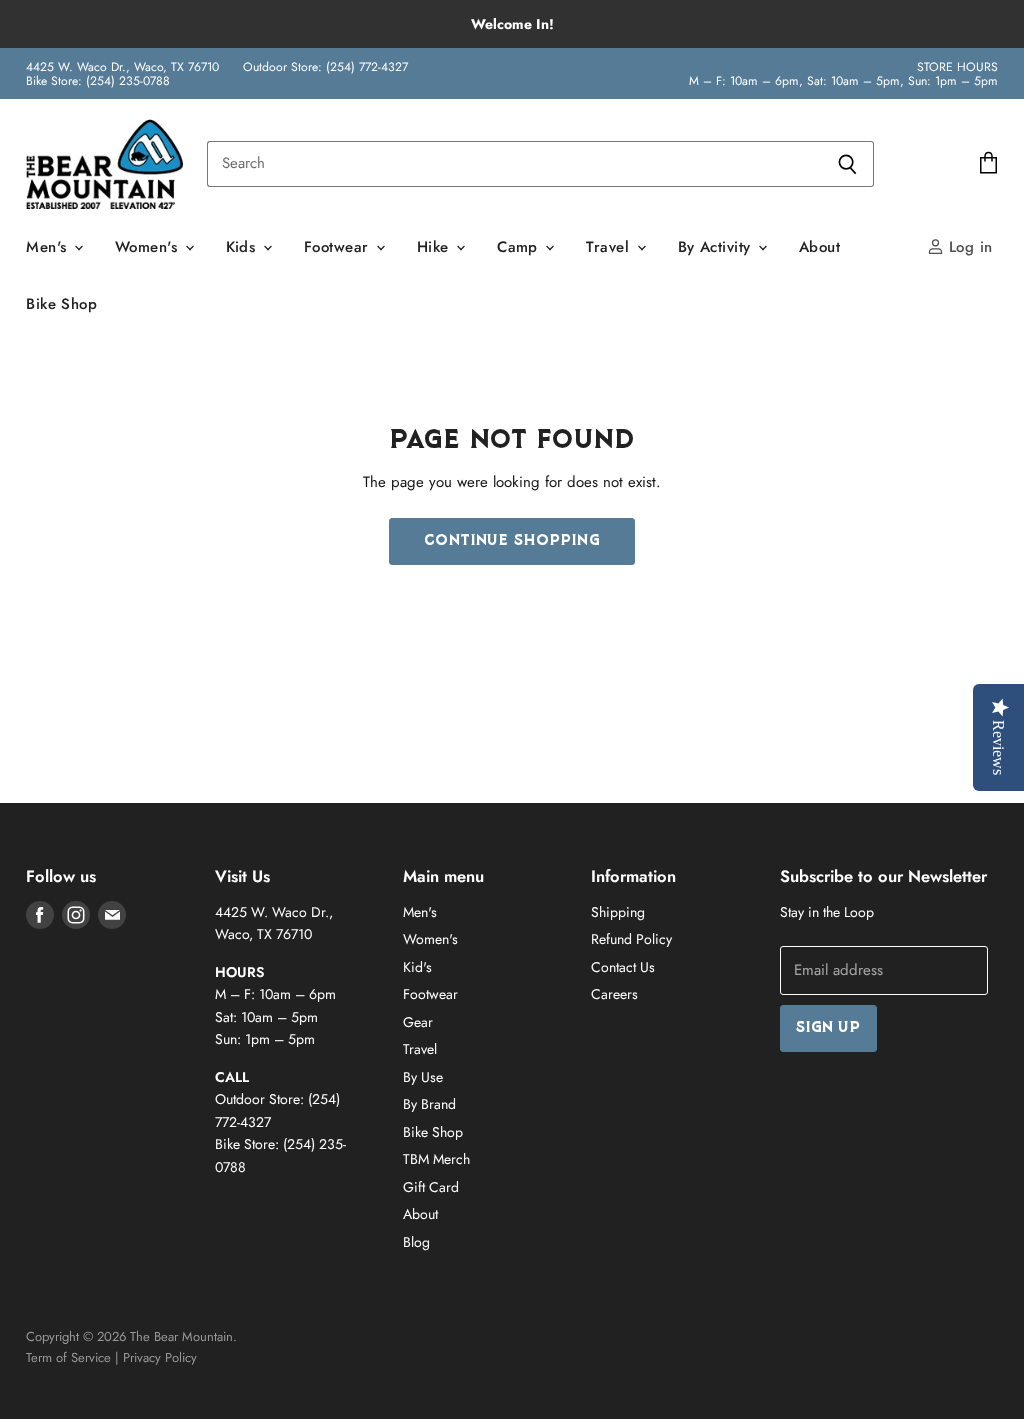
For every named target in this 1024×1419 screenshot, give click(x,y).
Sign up (828, 1028)
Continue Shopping (512, 541)
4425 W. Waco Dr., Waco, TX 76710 (122, 67)
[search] (514, 164)
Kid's (417, 967)
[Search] (847, 164)
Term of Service (68, 1357)
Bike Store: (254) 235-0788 (98, 81)
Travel (610, 247)
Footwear (339, 247)
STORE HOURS (957, 67)
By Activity (717, 247)
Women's (149, 247)
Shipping (618, 912)
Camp (520, 247)
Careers (614, 994)
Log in (968, 247)
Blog (416, 1242)
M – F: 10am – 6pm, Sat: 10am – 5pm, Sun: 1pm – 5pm (843, 81)
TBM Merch (436, 1159)
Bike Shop (61, 304)
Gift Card (431, 1187)
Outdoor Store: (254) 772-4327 (325, 67)
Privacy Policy (160, 1357)
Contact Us (623, 967)
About (819, 247)
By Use (423, 1077)
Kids (243, 247)
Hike (435, 247)
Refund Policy (631, 939)
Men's (49, 247)
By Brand (429, 1104)
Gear (418, 1022)
